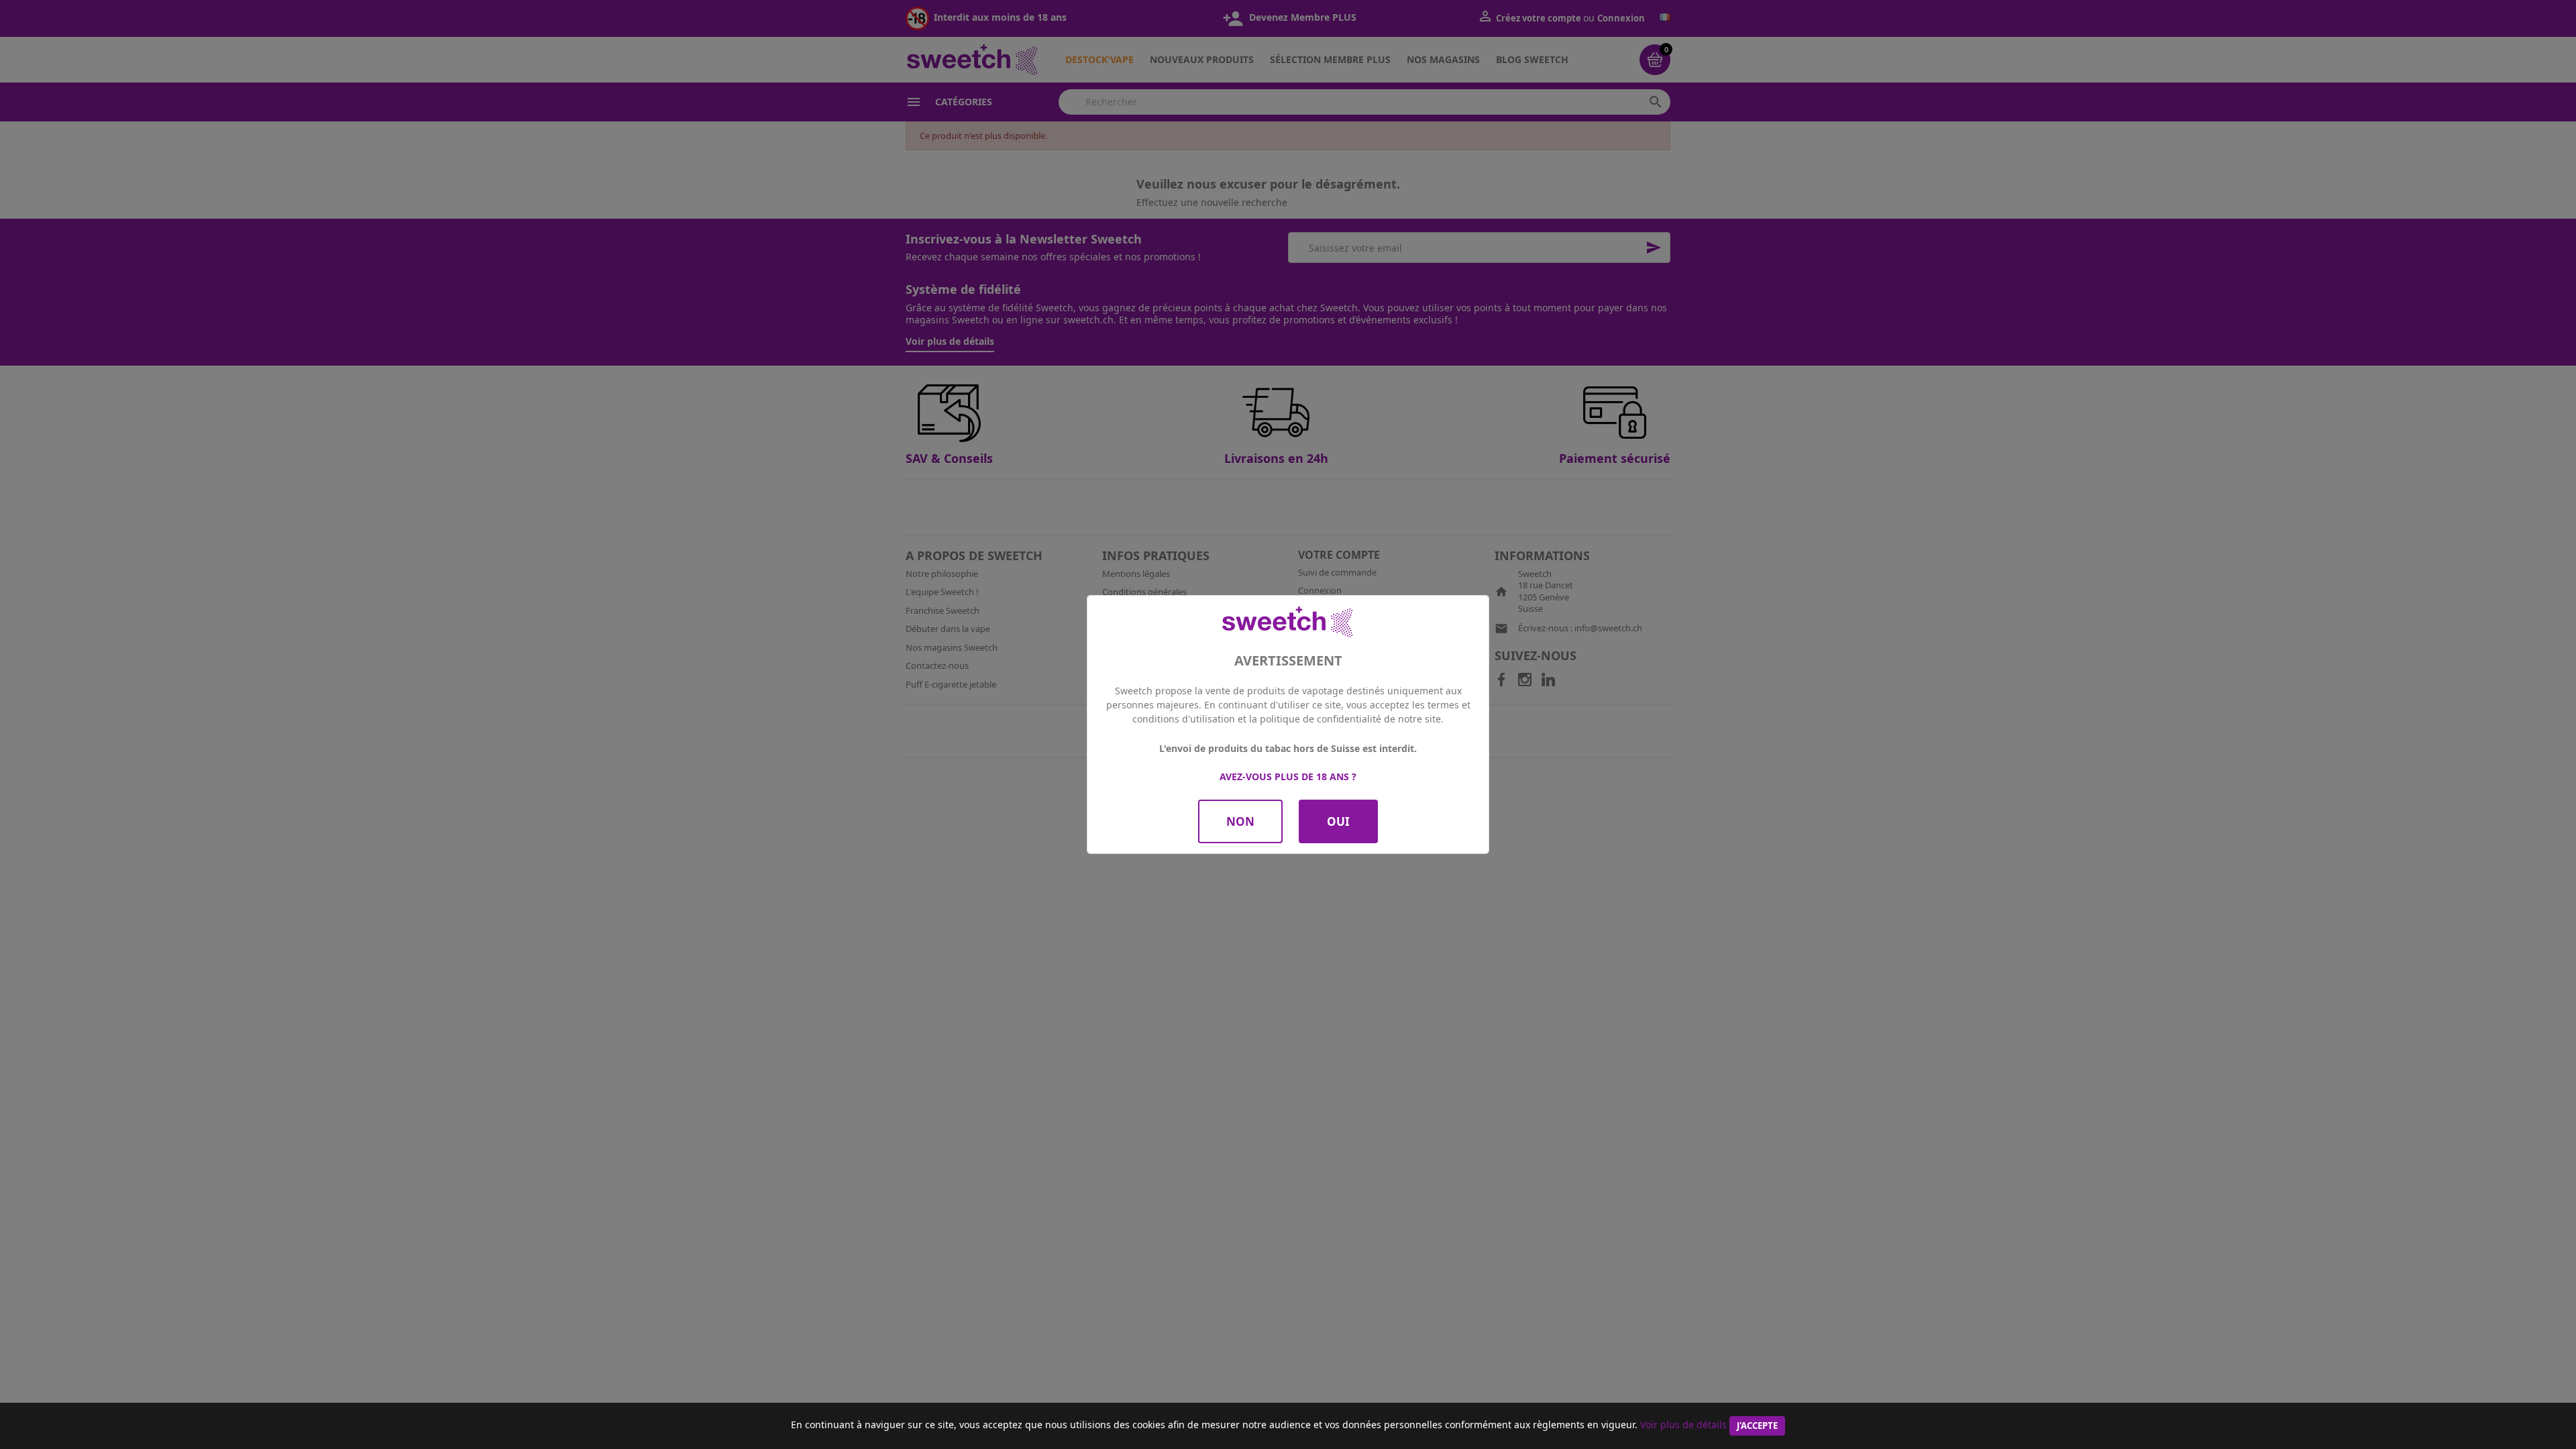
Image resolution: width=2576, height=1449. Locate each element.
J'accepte (1757, 1426)
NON (1240, 821)
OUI (1338, 821)
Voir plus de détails (1683, 1425)
